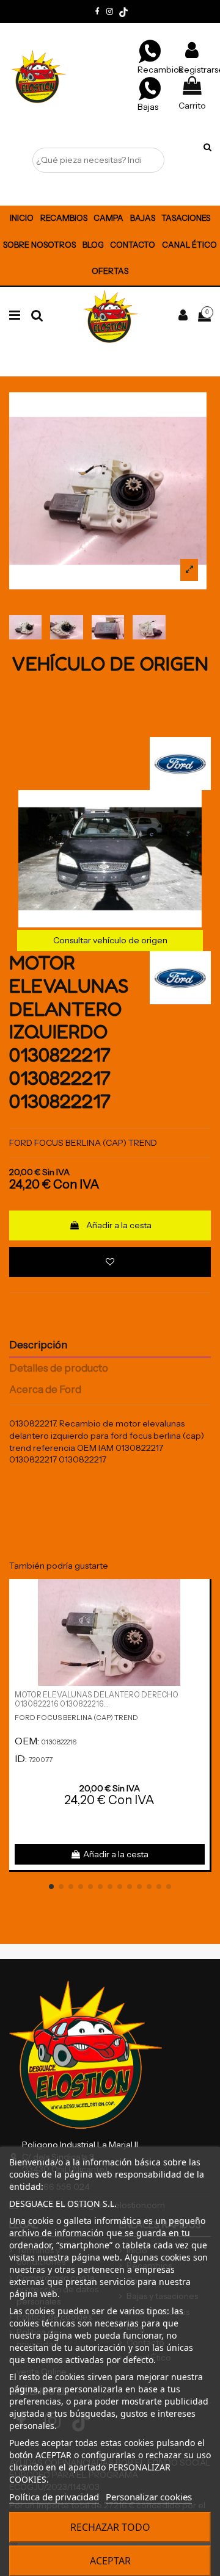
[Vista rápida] (200, 1618)
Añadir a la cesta (119, 1225)
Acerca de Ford (45, 1390)
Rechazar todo (110, 2527)
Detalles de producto (59, 1368)
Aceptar (110, 2561)
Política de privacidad (54, 2497)
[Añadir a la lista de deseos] (110, 1262)
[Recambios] (150, 51)
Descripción (38, 1345)
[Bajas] (150, 88)
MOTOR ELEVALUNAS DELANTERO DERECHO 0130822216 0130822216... (97, 1699)
